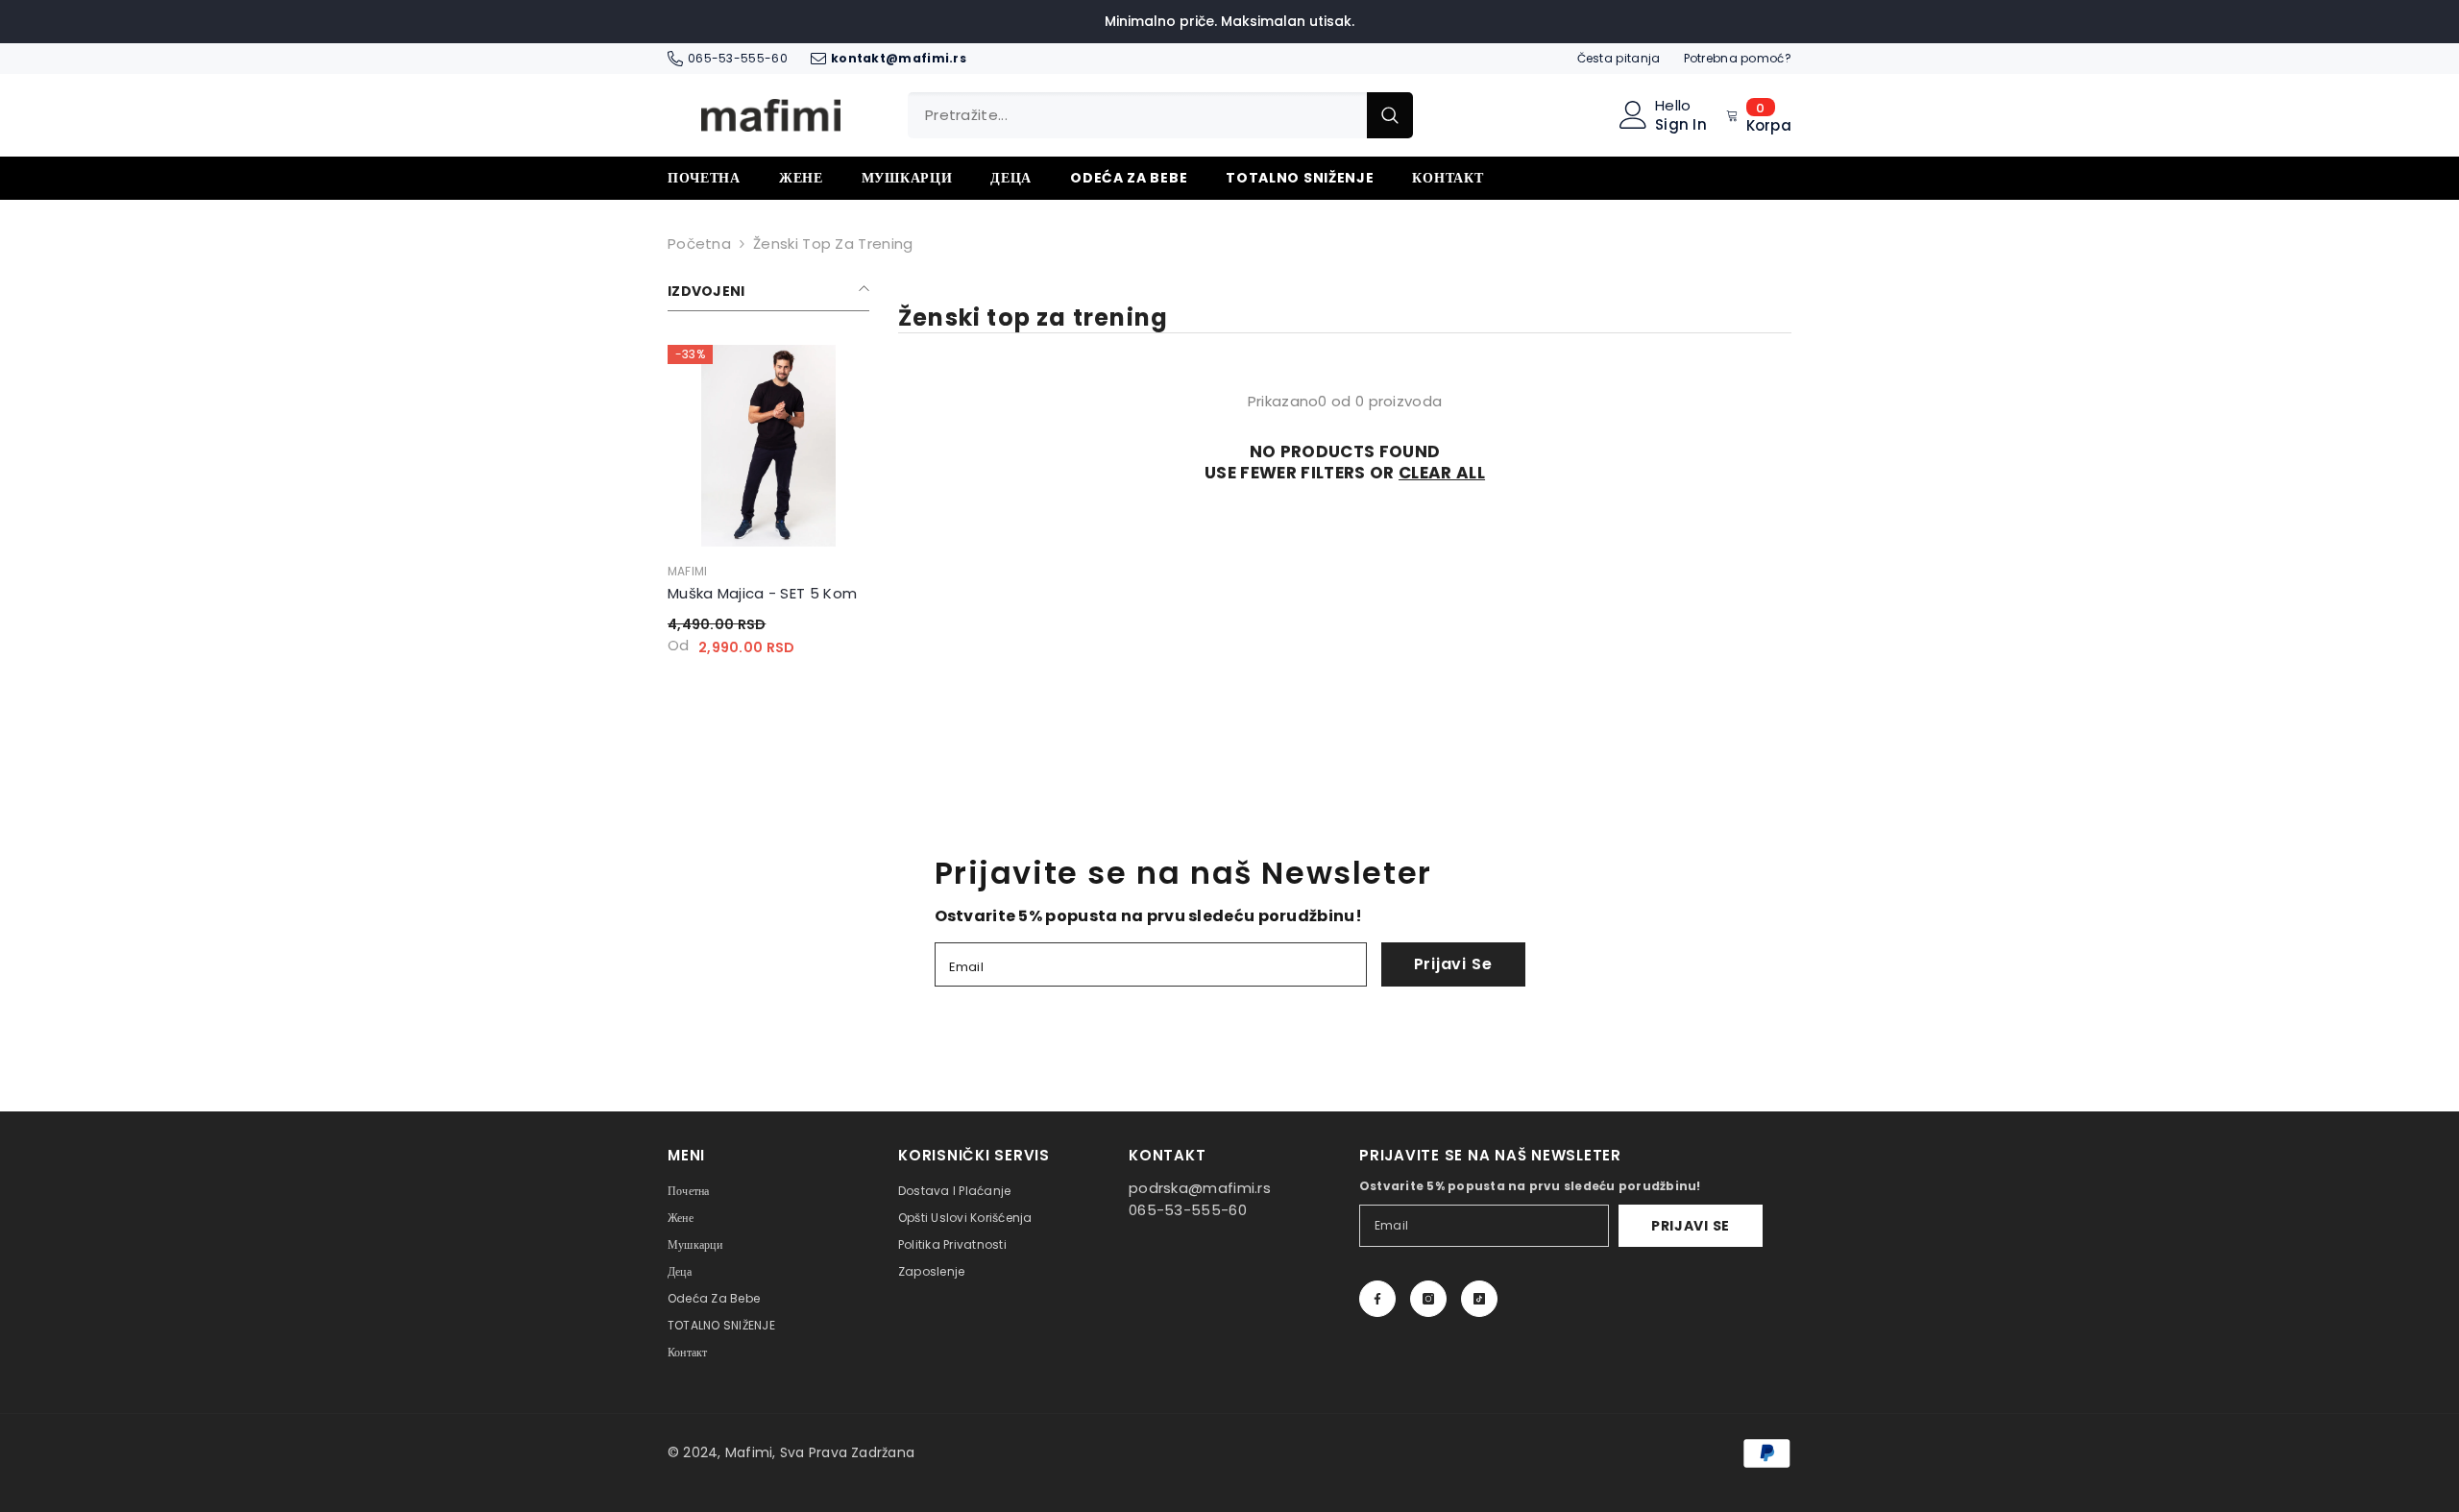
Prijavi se (1453, 964)
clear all (1442, 473)
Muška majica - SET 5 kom (762, 593)
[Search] (1160, 115)
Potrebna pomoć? (1738, 58)
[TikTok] (1479, 1299)
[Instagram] (1428, 1299)
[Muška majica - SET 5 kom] (768, 446)
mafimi (687, 571)
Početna (699, 244)
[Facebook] (1377, 1299)
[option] (768, 508)
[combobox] (1137, 115)
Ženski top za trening (833, 244)
